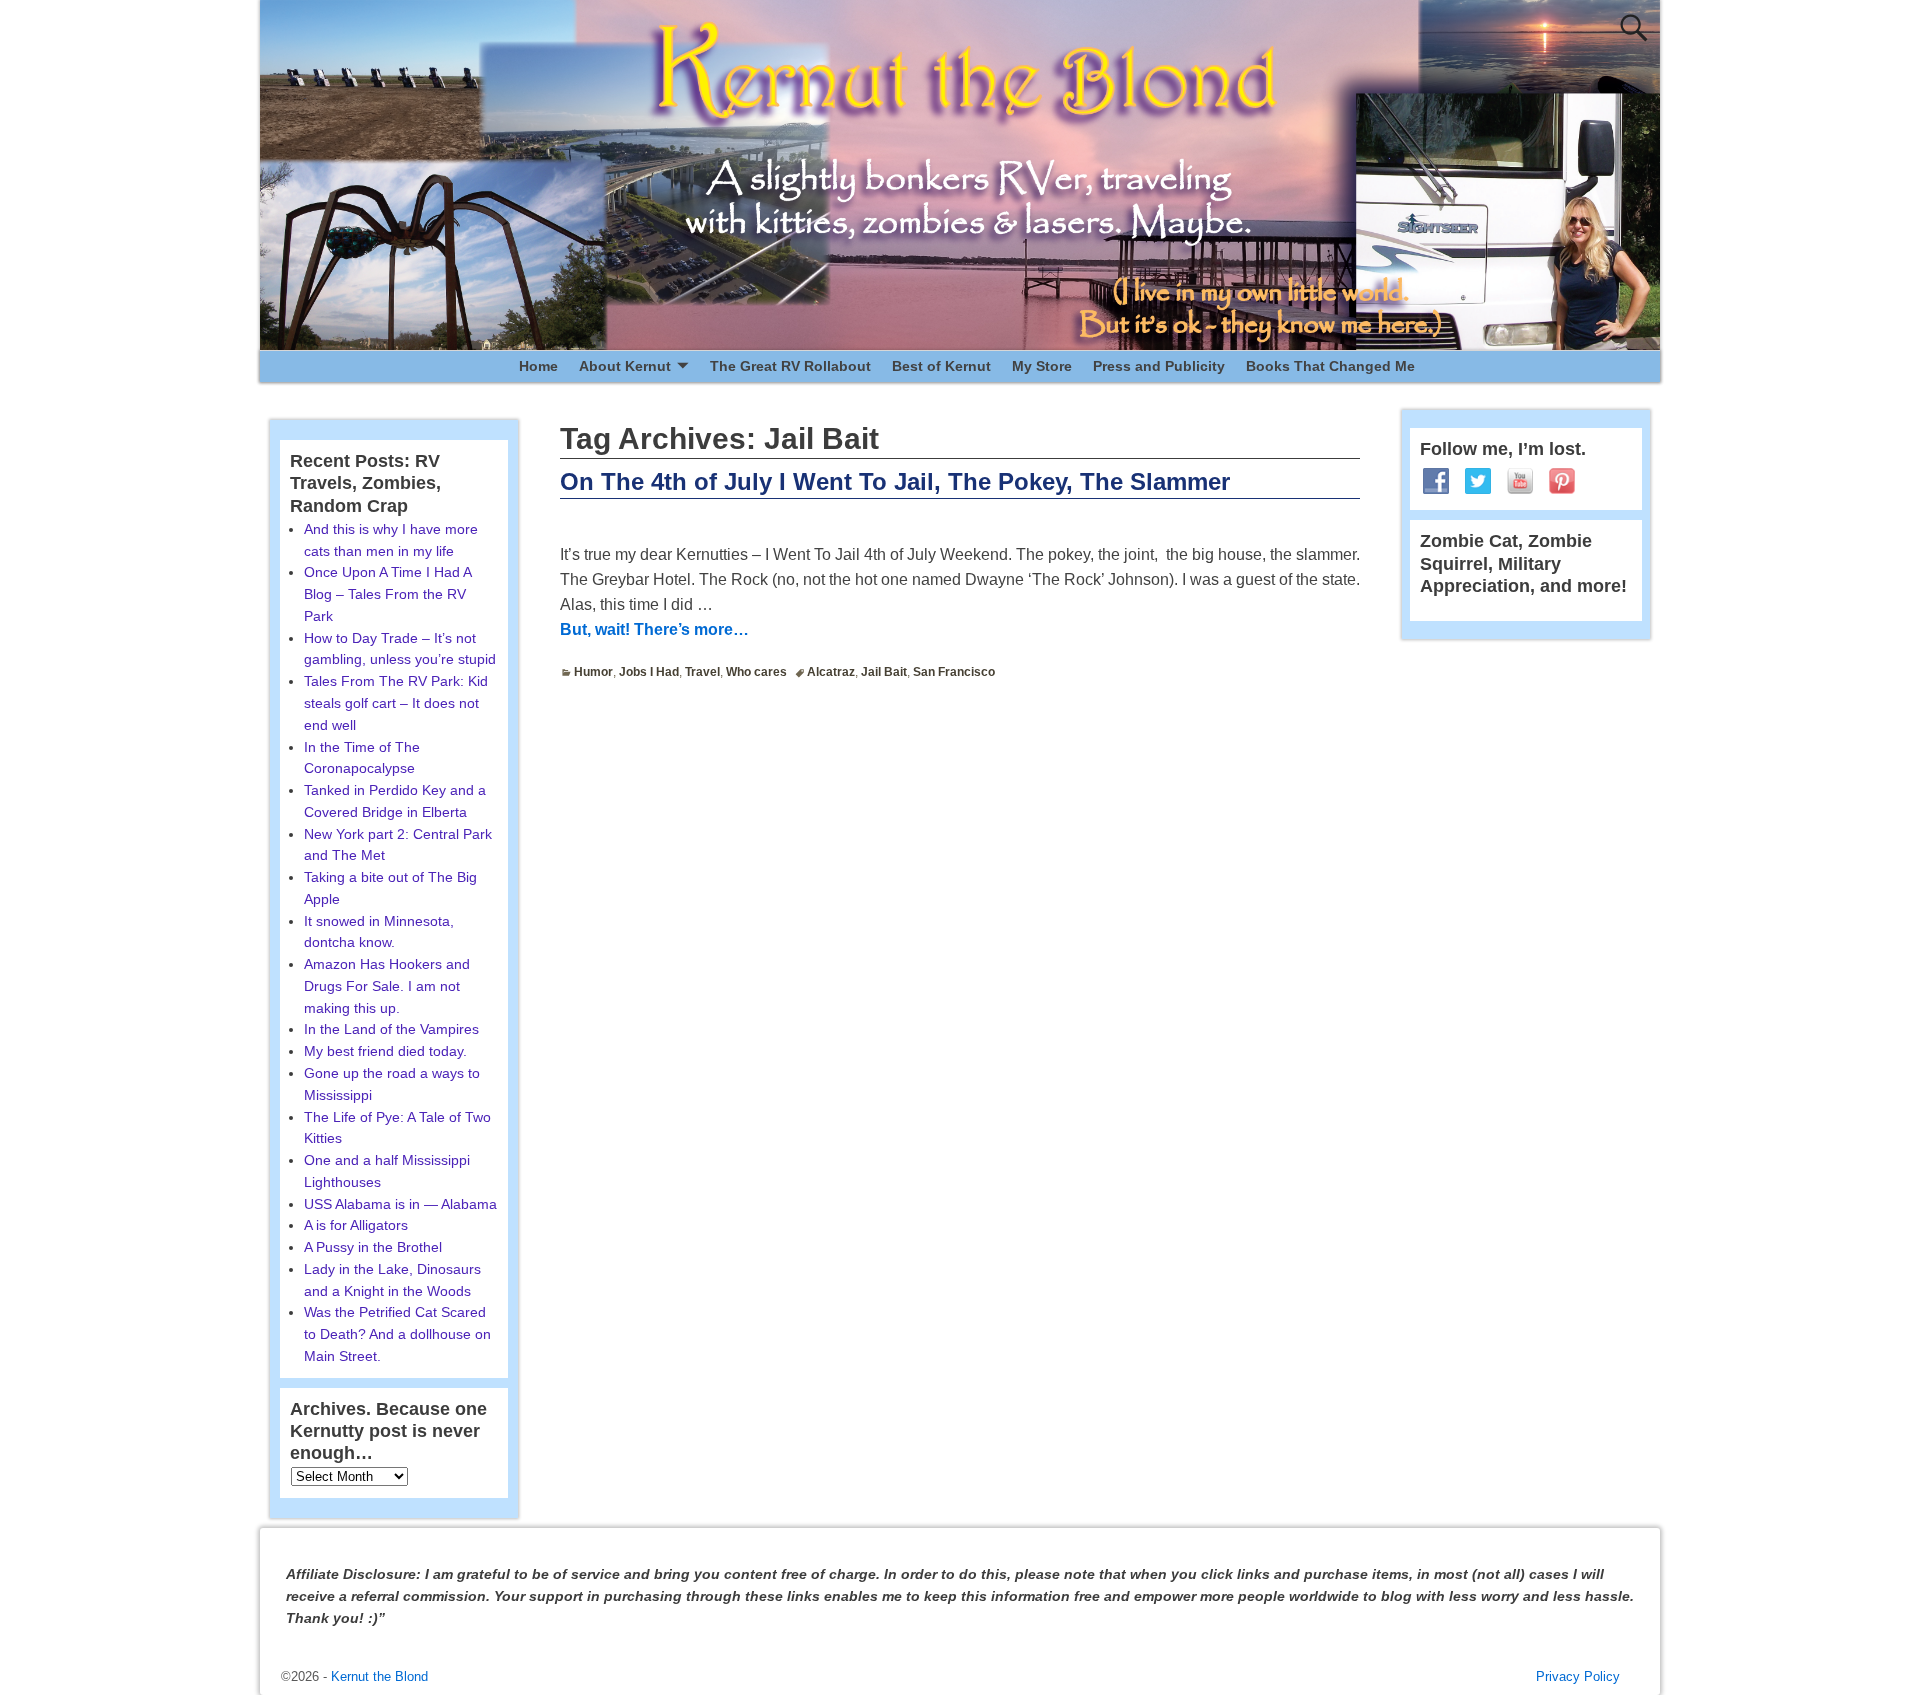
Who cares (756, 672)
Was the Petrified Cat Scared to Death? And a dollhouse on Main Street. (397, 1334)
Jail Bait (884, 672)
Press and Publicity (1159, 366)
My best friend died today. (385, 1051)
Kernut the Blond (379, 1676)
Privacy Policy (1578, 1676)
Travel (702, 672)
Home (538, 366)
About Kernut (625, 366)
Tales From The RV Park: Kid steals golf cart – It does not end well (396, 703)
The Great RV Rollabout (790, 366)
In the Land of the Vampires (391, 1029)
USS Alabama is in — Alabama (400, 1204)
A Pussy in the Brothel (373, 1247)
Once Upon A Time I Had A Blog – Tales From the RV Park (387, 594)
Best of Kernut (941, 366)
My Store (1042, 366)
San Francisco (954, 672)
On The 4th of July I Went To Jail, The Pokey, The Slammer (895, 481)
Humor (593, 672)
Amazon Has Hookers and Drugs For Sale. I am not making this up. (387, 986)
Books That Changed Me (1330, 366)
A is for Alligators (356, 1225)
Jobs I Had (649, 672)
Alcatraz (831, 672)
